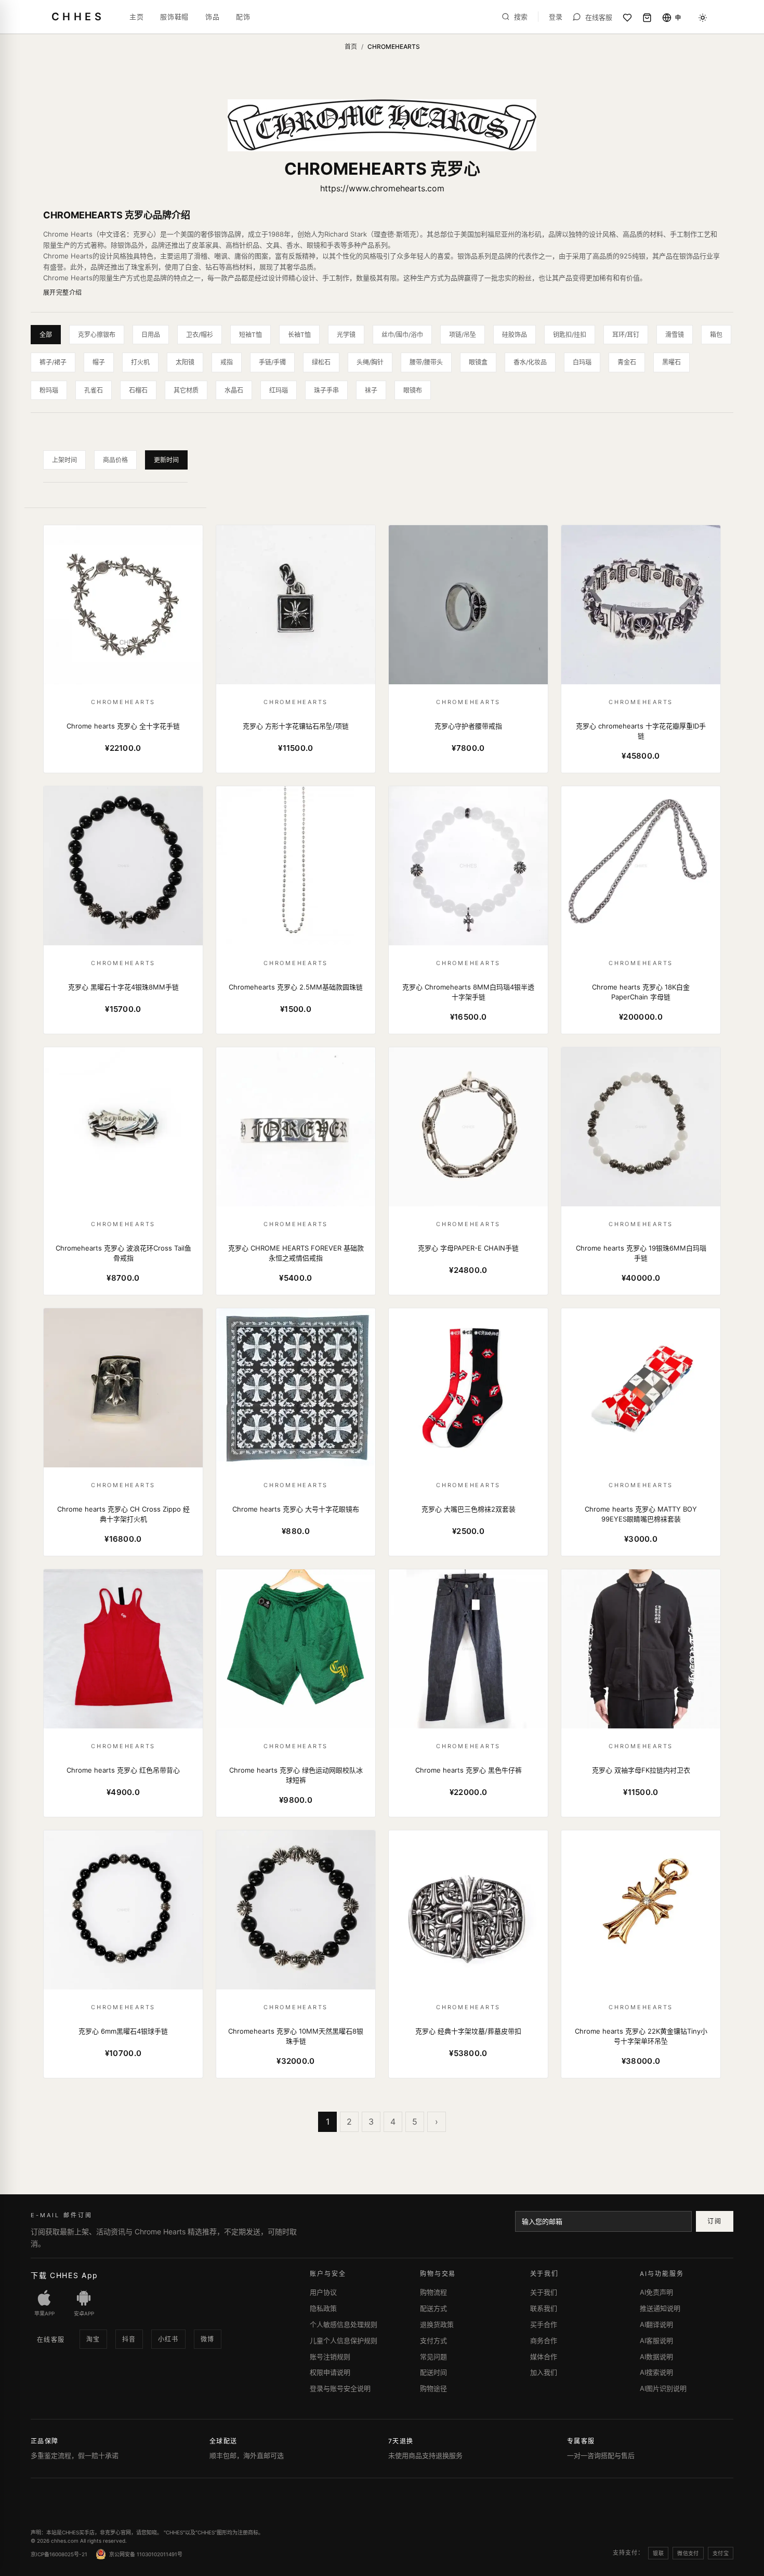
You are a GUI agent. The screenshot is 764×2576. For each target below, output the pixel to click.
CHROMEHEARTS (123, 702)
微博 (208, 2339)
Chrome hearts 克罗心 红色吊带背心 (123, 1770)
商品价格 (115, 460)
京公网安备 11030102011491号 (146, 2554)
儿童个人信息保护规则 (344, 2340)
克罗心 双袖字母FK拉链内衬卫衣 (641, 1770)
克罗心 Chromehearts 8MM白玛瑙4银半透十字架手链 (468, 992)
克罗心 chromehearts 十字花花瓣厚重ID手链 (641, 731)
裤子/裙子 (53, 362)
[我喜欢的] (627, 18)
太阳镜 (185, 362)
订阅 (714, 2221)
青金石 (627, 362)
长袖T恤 (299, 335)
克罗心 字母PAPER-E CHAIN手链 (468, 1248)
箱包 (716, 335)
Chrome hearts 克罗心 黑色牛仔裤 (469, 1770)
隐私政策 (323, 2308)
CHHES (78, 17)
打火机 (140, 362)
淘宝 (93, 2339)
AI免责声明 (656, 2292)
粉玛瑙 (49, 390)
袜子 (371, 390)
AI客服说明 (656, 2340)
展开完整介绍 (63, 292)
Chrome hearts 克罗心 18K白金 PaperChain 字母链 (641, 992)
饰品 (212, 17)
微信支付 (688, 2553)
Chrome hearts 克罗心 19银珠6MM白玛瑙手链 (641, 1253)
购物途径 (433, 2388)
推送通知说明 (660, 2308)
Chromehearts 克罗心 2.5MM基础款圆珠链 (296, 987)
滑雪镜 (675, 335)
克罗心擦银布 (97, 335)
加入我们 (544, 2372)
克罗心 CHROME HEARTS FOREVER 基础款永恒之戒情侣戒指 (296, 1253)
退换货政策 (437, 2324)
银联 (658, 2553)
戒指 (227, 362)
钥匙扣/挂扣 (570, 335)
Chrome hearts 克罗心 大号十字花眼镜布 (296, 1509)
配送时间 (433, 2372)
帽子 (99, 362)
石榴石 (138, 390)
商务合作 (544, 2340)
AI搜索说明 (656, 2372)
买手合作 (544, 2324)
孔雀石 (94, 390)
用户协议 (323, 2292)
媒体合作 (544, 2357)
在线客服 (51, 2340)
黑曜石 (671, 362)
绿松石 (321, 362)
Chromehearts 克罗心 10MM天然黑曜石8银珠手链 (296, 2036)
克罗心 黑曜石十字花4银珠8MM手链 (123, 987)
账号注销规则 (330, 2357)
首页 (351, 47)
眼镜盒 (478, 362)
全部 (46, 335)
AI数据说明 (656, 2357)
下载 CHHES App (64, 2275)
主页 (136, 17)
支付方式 (433, 2340)
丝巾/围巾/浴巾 (402, 335)
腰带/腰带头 (426, 362)
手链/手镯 (272, 362)
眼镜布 (413, 390)
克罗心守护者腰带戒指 (468, 726)
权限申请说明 (330, 2372)
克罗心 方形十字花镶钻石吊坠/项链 (296, 726)
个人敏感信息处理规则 (344, 2324)
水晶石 (234, 390)
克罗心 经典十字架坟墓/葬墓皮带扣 (468, 2031)
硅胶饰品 (515, 335)
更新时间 (166, 460)
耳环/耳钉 (626, 335)
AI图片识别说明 (663, 2388)
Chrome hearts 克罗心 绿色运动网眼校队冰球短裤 (296, 1775)
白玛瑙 (582, 362)
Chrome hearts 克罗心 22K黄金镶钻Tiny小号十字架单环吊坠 (641, 2036)
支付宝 (721, 2553)
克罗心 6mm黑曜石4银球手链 (123, 2031)
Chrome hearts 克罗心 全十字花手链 (123, 726)
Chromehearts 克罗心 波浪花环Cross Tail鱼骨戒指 (123, 1253)
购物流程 (433, 2292)
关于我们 (544, 2292)
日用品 (151, 335)
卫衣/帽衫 (200, 335)
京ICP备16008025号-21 (59, 2554)
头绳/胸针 (370, 362)
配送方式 (433, 2308)
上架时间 (64, 460)
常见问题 (433, 2357)
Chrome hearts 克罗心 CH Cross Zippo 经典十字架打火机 (123, 1514)
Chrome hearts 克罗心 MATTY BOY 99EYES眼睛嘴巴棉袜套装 (641, 1514)
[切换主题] (703, 18)
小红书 (168, 2339)
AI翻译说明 (656, 2324)
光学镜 (346, 335)
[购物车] (647, 18)
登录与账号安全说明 (340, 2388)
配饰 (243, 17)
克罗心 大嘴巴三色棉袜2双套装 (469, 1509)
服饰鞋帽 (174, 17)
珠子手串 (326, 390)
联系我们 (544, 2308)
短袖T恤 (251, 335)
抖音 (129, 2339)
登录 (556, 17)
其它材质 (186, 390)
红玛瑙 (279, 390)
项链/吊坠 (463, 335)
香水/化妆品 (530, 362)
